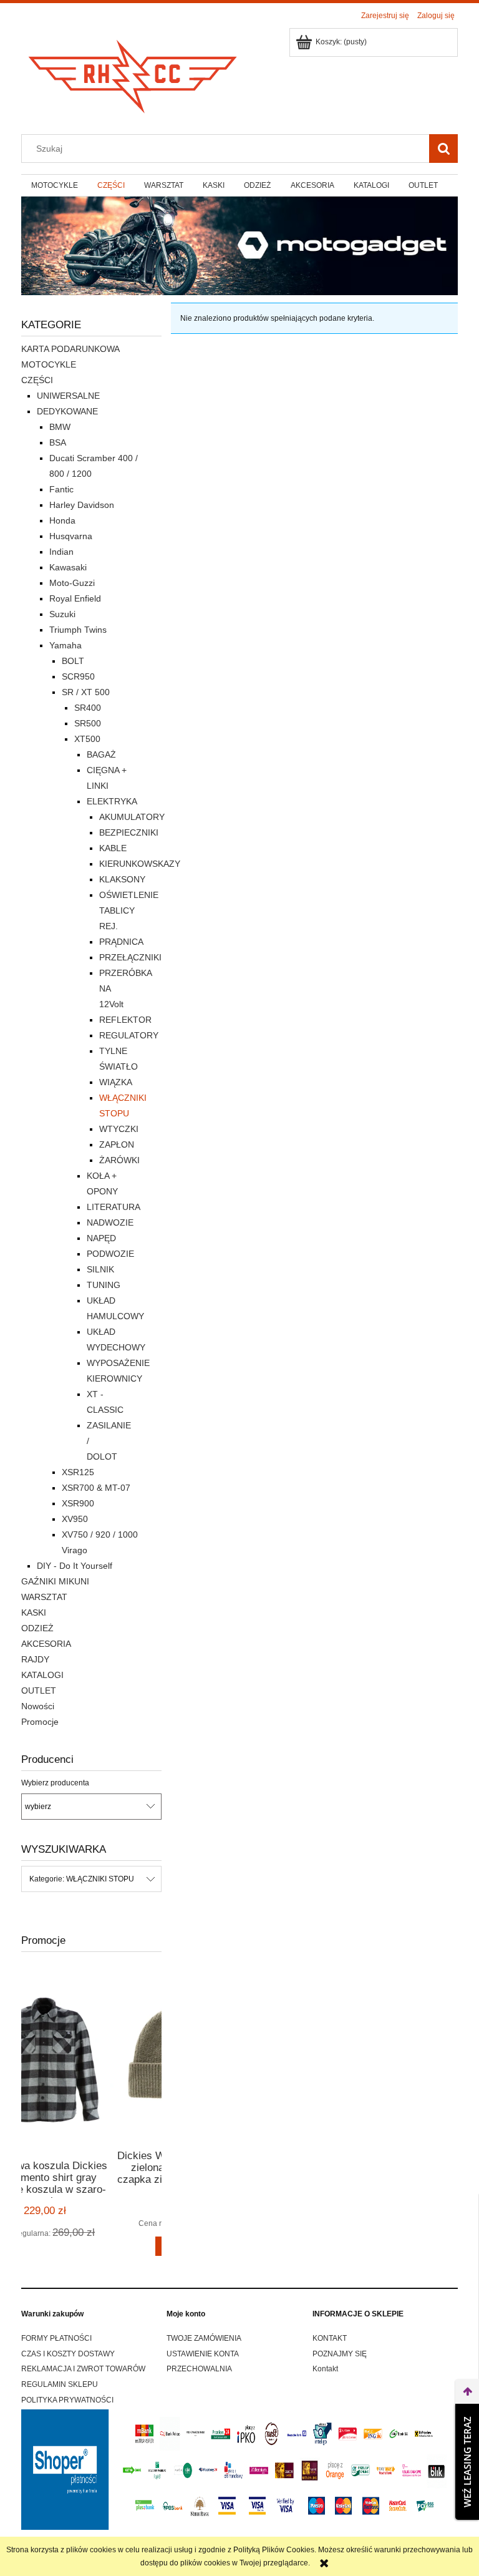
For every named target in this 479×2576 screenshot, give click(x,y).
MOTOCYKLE (49, 364)
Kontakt (325, 2369)
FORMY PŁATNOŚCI (56, 2338)
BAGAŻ (101, 754)
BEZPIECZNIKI (129, 832)
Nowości (38, 1706)
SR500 (88, 723)
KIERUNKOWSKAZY (140, 864)
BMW (60, 427)
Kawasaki (68, 567)
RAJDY (35, 1659)
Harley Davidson (82, 505)
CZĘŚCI (37, 380)
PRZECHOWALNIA (199, 2369)
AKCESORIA (46, 1644)
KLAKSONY (122, 879)
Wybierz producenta (55, 1783)
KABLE (113, 848)
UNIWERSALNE (68, 396)
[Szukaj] (443, 149)
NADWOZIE (110, 1222)
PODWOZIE (110, 1254)
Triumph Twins (78, 630)
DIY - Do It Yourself (75, 1566)
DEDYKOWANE (67, 411)
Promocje (40, 1722)
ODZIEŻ (37, 1628)
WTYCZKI (119, 1129)
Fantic (61, 489)
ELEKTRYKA (112, 801)
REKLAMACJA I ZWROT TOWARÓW (83, 2369)
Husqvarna (71, 536)
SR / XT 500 (86, 692)
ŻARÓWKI (119, 1160)
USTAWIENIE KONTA (203, 2354)
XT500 (87, 739)
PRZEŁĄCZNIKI (130, 957)
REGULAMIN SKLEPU (60, 2384)
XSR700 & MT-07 (96, 1488)
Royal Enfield (75, 598)
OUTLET (39, 1690)
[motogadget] (239, 245)
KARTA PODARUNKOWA (70, 349)
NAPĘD (101, 1238)
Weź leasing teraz (467, 2462)
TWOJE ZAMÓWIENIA (204, 2338)
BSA (58, 442)
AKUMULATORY (132, 817)
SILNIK (100, 1269)
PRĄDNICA (121, 942)
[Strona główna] (133, 73)
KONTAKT (330, 2338)
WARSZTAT (44, 1597)
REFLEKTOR (125, 1020)
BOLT (73, 661)
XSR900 (78, 1503)
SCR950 (78, 676)
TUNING (104, 1285)
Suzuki (62, 614)
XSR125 (78, 1472)
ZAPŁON (117, 1144)
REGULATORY (129, 1035)
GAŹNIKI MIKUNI (55, 1581)
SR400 (88, 708)
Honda (62, 520)
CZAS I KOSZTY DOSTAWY (68, 2354)
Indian (61, 552)
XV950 (75, 1519)
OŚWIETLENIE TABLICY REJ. (129, 910)
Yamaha (65, 645)
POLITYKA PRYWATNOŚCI (67, 2400)
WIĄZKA (116, 1082)
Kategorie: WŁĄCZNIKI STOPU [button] (82, 1879)
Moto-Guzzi (72, 583)
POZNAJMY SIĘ (340, 2354)
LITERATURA (114, 1207)
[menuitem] (54, 185)
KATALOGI (42, 1675)
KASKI (34, 1612)
